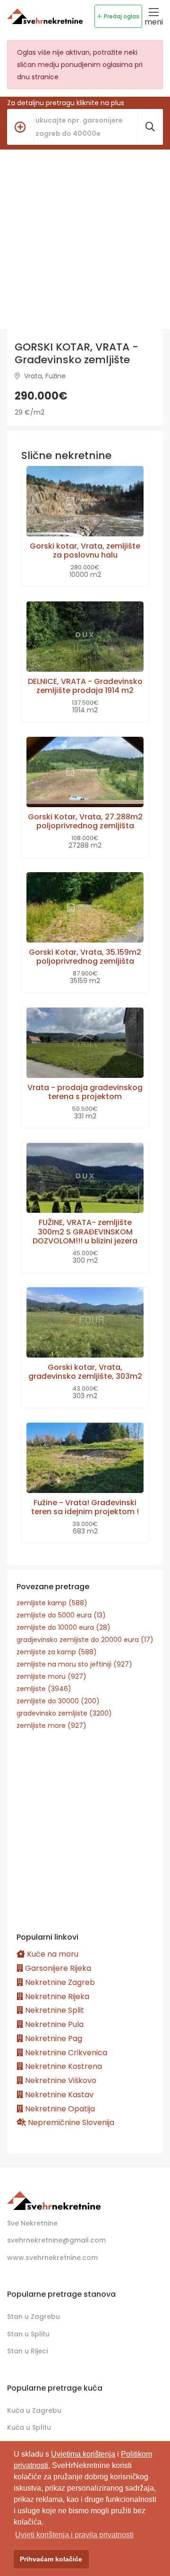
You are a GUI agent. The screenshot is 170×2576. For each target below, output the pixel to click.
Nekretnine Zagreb (59, 1982)
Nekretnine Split (54, 2010)
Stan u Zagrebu (34, 2317)
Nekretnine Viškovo (60, 2080)
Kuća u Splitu (29, 2427)
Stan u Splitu (28, 2334)
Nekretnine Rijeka (56, 1997)
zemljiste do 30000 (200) (58, 1701)
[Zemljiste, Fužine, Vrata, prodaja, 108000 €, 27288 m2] (85, 772)
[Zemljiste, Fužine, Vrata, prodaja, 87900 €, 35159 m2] (85, 907)
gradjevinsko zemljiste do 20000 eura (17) (85, 1640)
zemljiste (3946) (44, 1689)
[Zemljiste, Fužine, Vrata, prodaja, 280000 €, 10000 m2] (85, 501)
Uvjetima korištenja (83, 2454)
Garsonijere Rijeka (57, 1968)
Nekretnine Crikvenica (65, 2053)
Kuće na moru (52, 1954)
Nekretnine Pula (53, 2024)
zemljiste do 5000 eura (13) (61, 1615)
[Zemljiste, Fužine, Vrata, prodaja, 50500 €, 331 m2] (85, 1043)
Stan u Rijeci (27, 2351)
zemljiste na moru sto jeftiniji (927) (74, 1664)
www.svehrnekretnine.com (52, 2258)
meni (154, 22)
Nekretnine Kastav (58, 2095)
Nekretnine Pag (53, 2038)
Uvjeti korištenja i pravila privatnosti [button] (74, 2535)
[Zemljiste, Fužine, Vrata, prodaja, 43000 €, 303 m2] (85, 1322)
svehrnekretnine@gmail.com (56, 2240)
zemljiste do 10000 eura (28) (64, 1627)
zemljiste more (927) (51, 1726)
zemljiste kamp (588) (52, 1603)
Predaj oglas (122, 16)
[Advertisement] (85, 239)
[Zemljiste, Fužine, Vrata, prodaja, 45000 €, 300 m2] (85, 1178)
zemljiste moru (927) (51, 1676)
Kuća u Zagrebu (34, 2410)
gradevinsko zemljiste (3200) (64, 1713)
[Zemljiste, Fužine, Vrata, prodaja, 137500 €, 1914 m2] (85, 637)
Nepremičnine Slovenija (70, 2122)
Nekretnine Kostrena (63, 2066)
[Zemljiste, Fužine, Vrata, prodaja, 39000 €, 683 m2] (85, 1458)
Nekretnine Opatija (59, 2109)
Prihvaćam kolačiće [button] (51, 2559)
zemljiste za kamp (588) (57, 1652)
